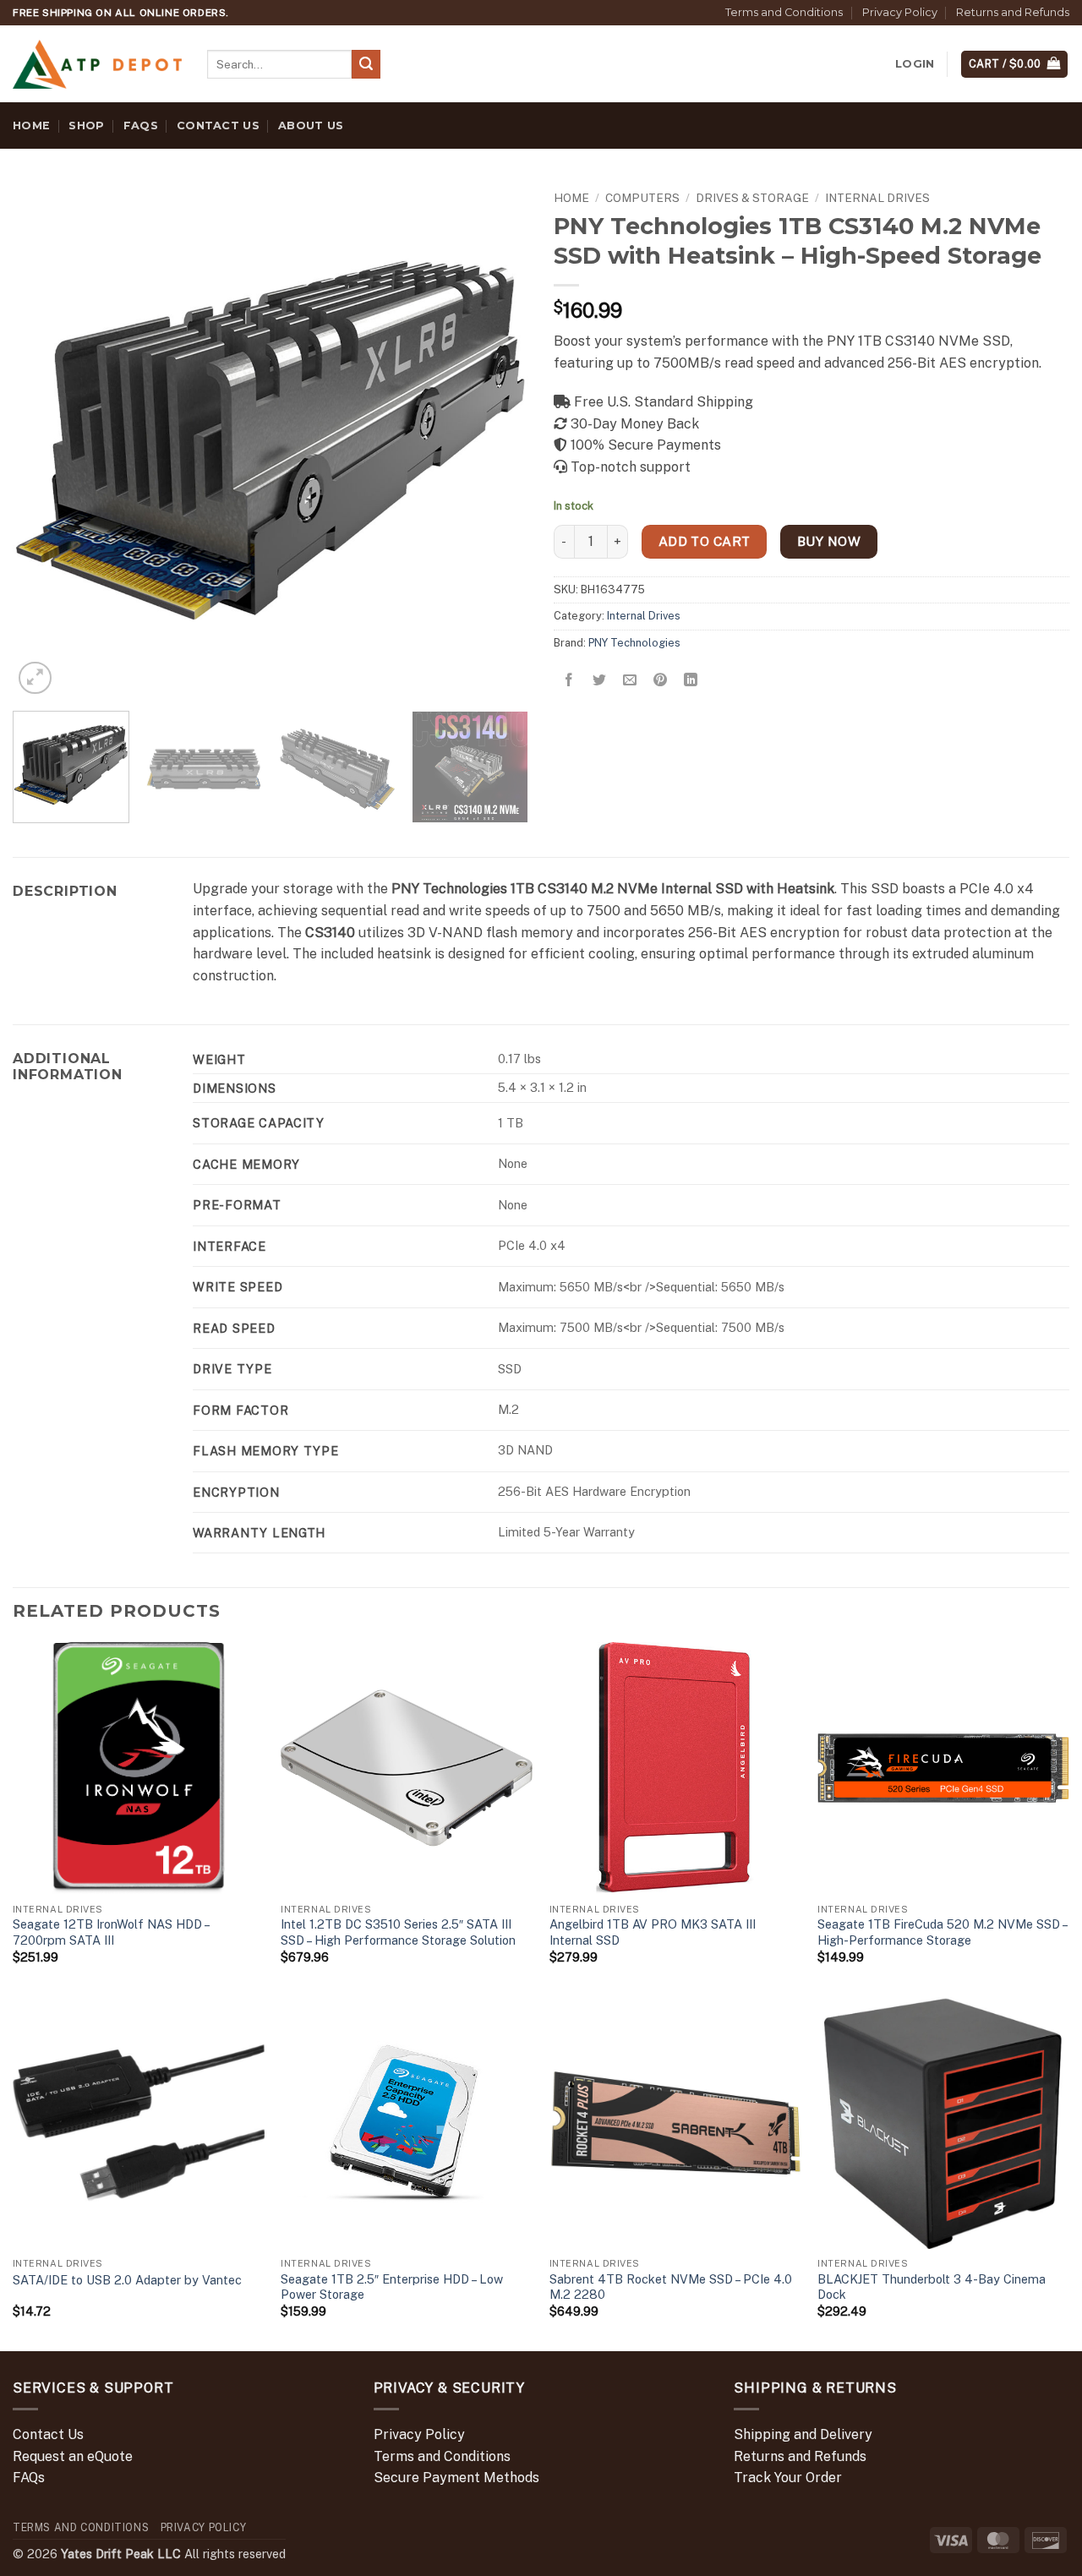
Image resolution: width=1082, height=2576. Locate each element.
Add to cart (705, 541)
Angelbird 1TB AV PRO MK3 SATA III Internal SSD (653, 1932)
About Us (311, 126)
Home (31, 126)
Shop (86, 126)
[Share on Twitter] (600, 681)
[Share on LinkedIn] (691, 681)
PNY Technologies (634, 643)
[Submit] (366, 64)
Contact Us (218, 126)
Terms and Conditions (784, 12)
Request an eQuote (73, 2456)
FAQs (141, 126)
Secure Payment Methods (456, 2478)
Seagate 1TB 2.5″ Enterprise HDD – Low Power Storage (392, 2287)
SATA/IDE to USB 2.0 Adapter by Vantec (127, 2280)
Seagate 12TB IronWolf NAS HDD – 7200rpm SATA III (111, 1932)
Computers (642, 198)
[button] (915, 64)
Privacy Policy (900, 12)
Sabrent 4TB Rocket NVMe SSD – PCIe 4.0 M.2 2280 (671, 2287)
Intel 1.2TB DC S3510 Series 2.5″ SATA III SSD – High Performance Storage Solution (398, 1932)
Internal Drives (877, 198)
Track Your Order (788, 2478)
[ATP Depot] (97, 65)
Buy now (829, 541)
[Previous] (44, 440)
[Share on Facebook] (569, 681)
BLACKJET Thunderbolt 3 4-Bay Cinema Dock (932, 2287)
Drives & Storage (752, 198)
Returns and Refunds (1013, 12)
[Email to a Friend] (630, 681)
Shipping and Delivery (803, 2434)
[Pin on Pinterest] (661, 681)
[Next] (497, 440)
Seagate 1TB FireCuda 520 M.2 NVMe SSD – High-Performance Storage (942, 1932)
